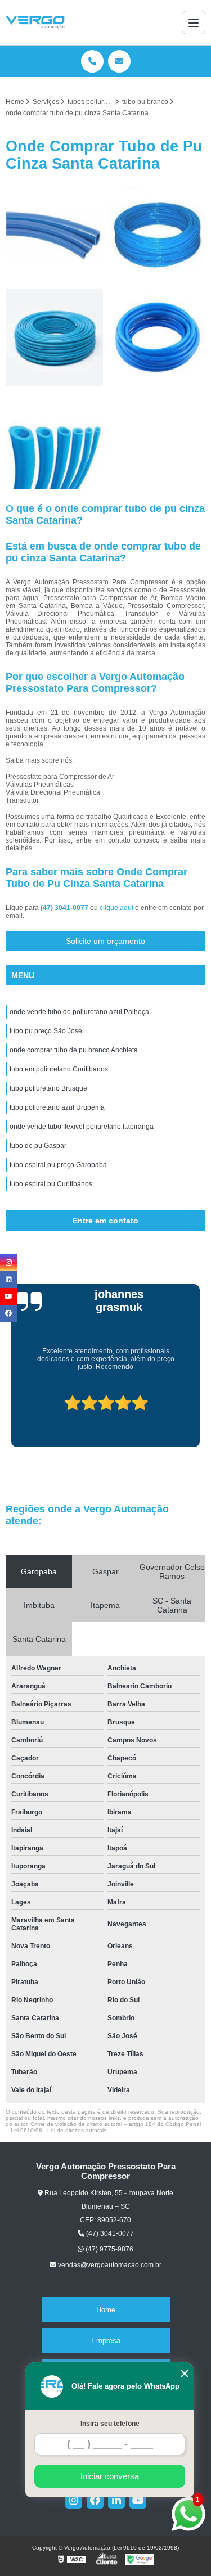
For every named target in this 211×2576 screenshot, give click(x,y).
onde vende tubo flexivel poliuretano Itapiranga (82, 1127)
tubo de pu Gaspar (38, 1146)
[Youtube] (138, 2500)
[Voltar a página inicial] (35, 22)
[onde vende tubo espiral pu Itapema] (157, 338)
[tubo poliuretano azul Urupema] (157, 235)
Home (106, 2310)
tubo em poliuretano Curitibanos (59, 1069)
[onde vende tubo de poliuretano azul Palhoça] (54, 235)
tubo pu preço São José (46, 1031)
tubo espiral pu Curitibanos (51, 1184)
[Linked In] (116, 2500)
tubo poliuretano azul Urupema (57, 1107)
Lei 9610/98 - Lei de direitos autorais (59, 2130)
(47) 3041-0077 (65, 908)
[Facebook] (95, 2500)
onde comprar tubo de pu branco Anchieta (74, 1050)
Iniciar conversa (110, 2476)
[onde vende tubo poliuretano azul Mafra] (54, 441)
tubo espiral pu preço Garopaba (58, 1165)
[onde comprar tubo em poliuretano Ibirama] (54, 338)
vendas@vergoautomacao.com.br (109, 2265)
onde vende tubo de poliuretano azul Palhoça (79, 1012)
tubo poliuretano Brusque (48, 1088)
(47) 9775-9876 (109, 2249)
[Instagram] (74, 2500)
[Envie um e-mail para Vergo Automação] (119, 61)
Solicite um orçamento (105, 941)
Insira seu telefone (110, 2424)
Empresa (106, 2341)
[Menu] (194, 22)
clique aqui (116, 908)
